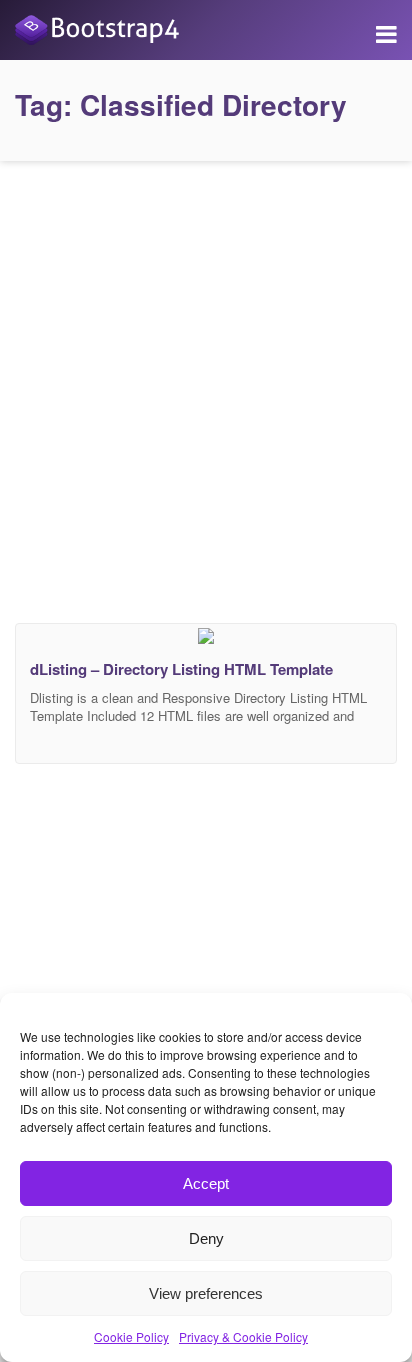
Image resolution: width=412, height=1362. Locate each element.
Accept (206, 1183)
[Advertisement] (206, 387)
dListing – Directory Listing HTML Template (181, 669)
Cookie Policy (131, 1336)
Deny (206, 1238)
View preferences (206, 1293)
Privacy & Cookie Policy (243, 1336)
